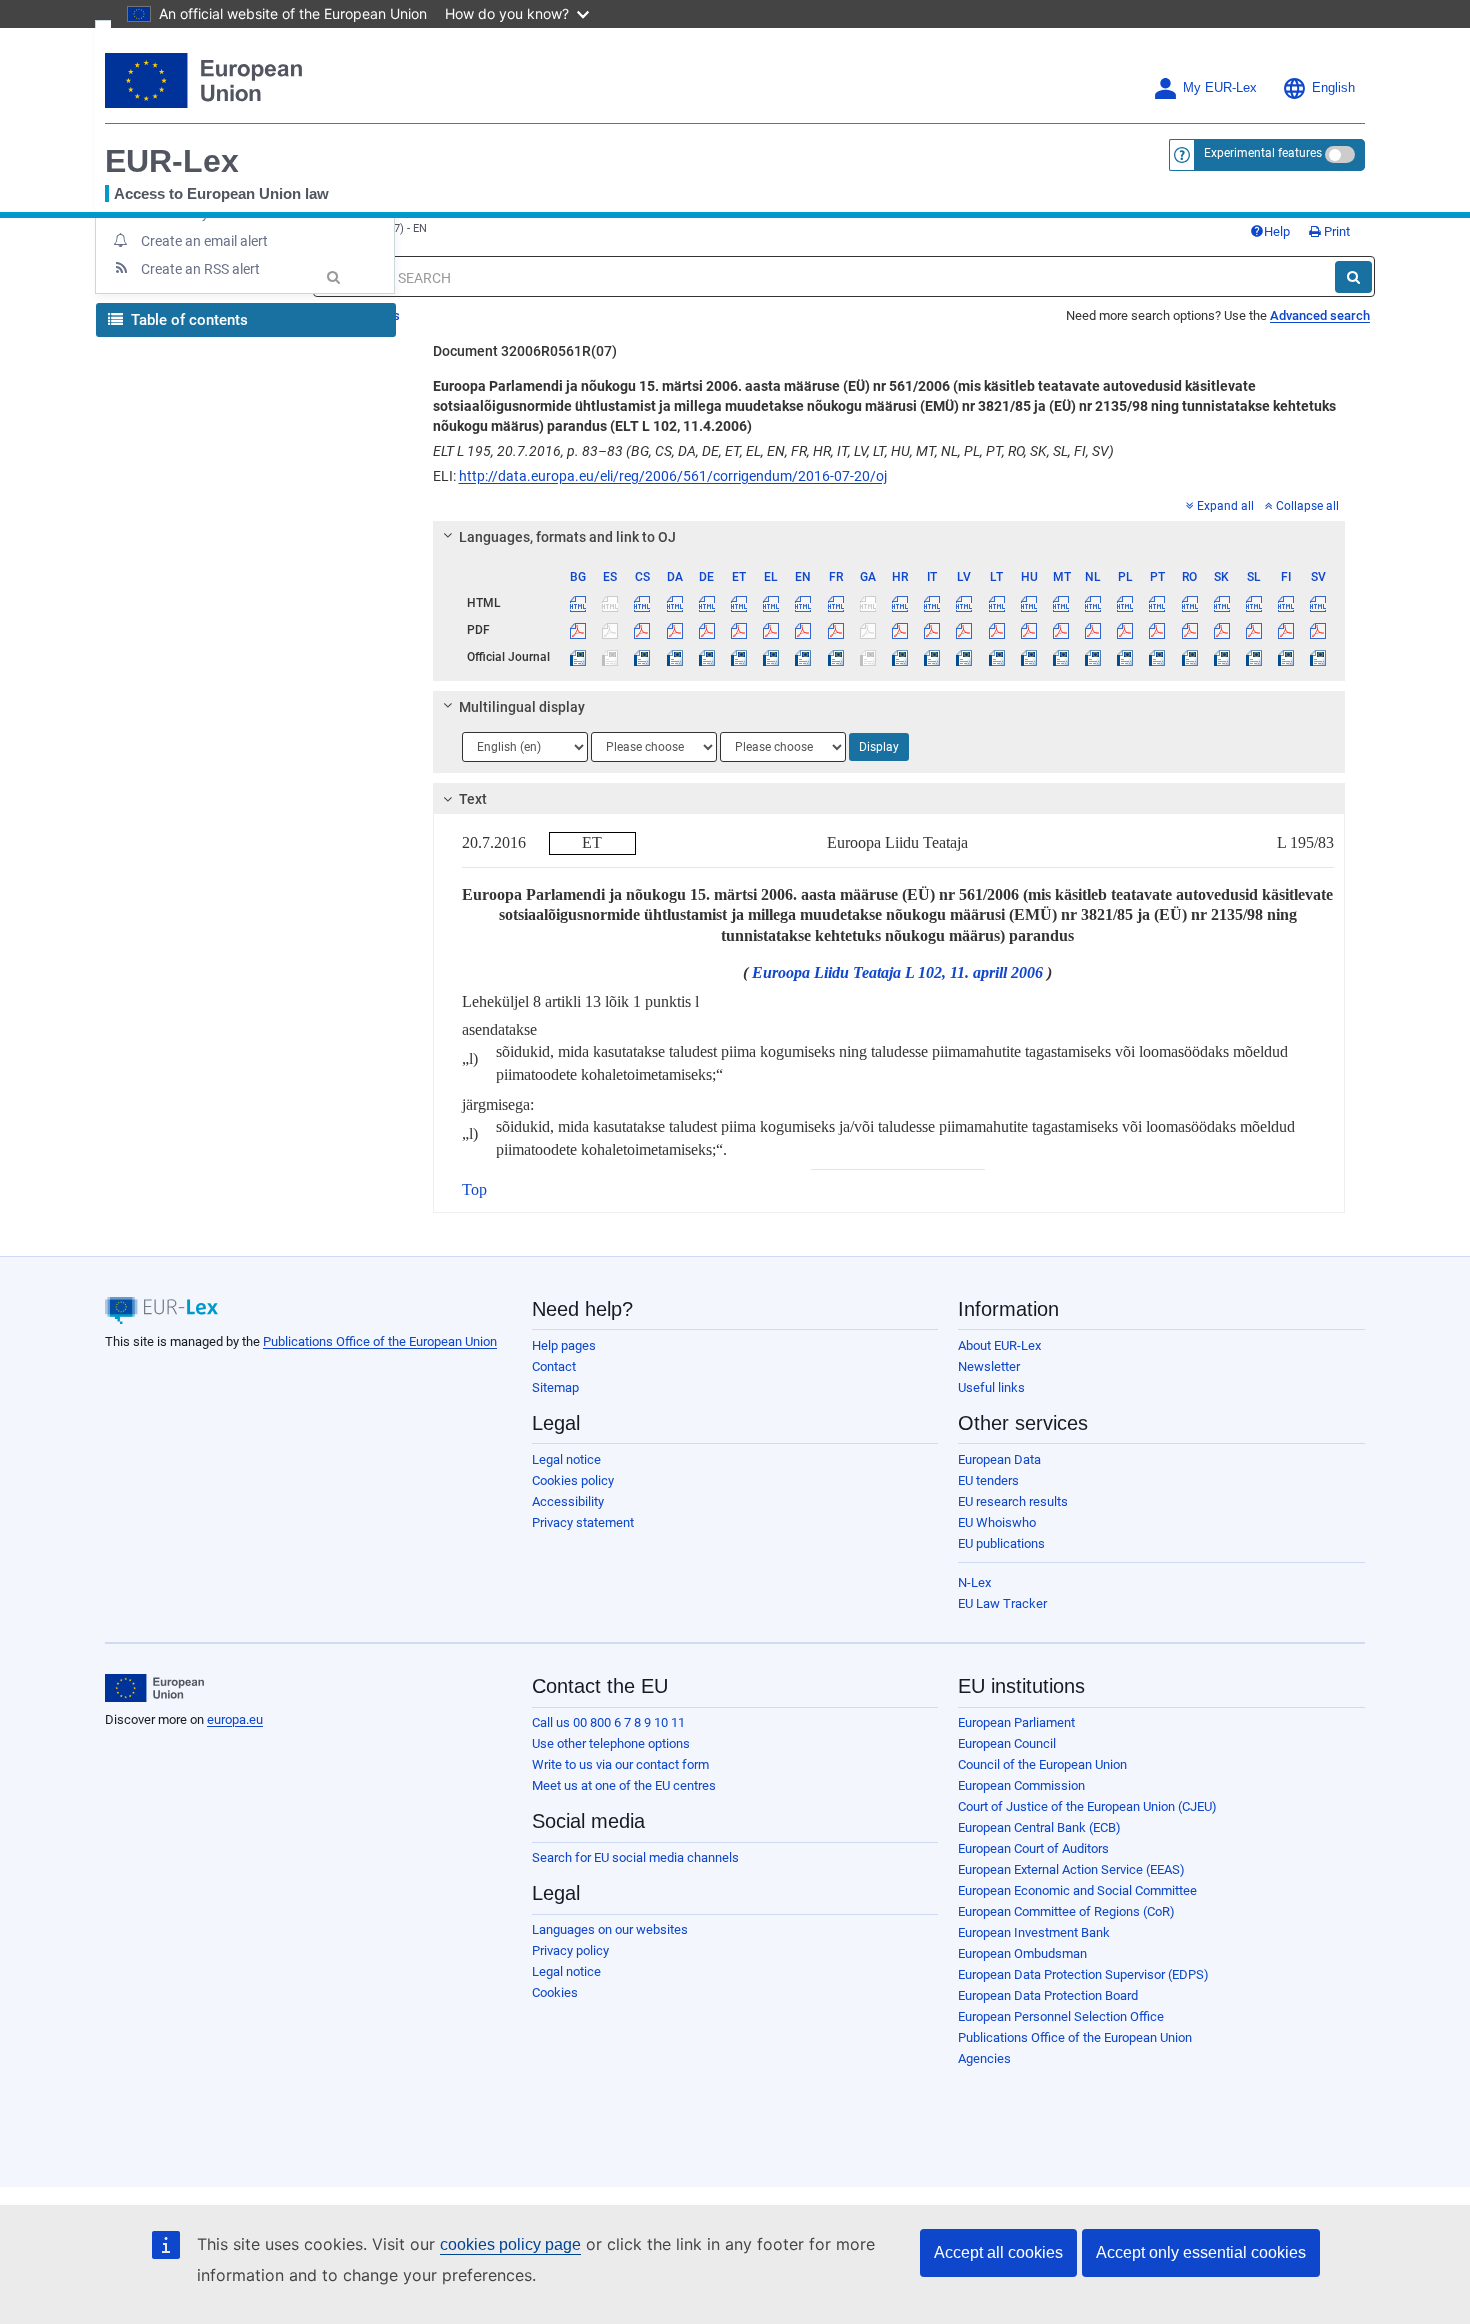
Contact (554, 1366)
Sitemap (555, 1387)
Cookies (555, 1992)
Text (473, 799)
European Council (1007, 1743)
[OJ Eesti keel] (738, 657)
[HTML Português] (1157, 603)
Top (474, 1189)
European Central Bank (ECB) (1039, 1827)
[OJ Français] (835, 657)
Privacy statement (583, 1522)
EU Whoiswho (997, 1522)
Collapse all (1307, 506)
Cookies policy (573, 1480)
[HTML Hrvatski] (899, 603)
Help (1277, 231)
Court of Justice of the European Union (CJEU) (1087, 1806)
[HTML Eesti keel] (738, 603)
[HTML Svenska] (1318, 603)
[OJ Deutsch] (706, 657)
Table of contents (187, 320)
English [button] (1333, 88)
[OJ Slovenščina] (1253, 657)
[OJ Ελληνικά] (771, 657)
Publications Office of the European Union (380, 1341)
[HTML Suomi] (1286, 603)
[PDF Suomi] (1286, 630)
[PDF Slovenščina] (1253, 630)
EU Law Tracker (1002, 1603)
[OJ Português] (1157, 657)
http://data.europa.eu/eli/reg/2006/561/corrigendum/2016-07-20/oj (673, 476)
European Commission (1021, 1785)
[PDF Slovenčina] (1221, 630)
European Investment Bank (1034, 1932)
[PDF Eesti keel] (738, 630)
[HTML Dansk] (674, 603)
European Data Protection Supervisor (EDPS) (1083, 1974)
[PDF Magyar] (1028, 630)
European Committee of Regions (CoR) (1066, 1911)
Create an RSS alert (200, 269)
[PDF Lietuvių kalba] (996, 630)
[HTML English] (803, 603)
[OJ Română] (1189, 657)
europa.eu (235, 1719)
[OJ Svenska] (1318, 657)
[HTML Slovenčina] (1221, 603)
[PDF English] (803, 630)
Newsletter (989, 1366)
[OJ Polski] (1125, 657)
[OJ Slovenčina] (1221, 657)
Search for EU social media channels (635, 1857)
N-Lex (974, 1582)
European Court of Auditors (1033, 1848)
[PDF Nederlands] (1093, 630)
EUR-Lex (172, 161)
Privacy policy (570, 1950)
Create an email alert (204, 241)
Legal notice (566, 1459)
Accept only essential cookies (1201, 2252)
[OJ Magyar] (1028, 657)
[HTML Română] (1189, 603)
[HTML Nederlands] (1093, 603)
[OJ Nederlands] (1093, 657)
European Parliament (1016, 1722)
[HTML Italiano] (932, 603)
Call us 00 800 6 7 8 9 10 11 (608, 1722)
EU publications (1001, 1543)
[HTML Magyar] (1028, 603)
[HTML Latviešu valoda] (964, 603)
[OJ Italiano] (932, 657)
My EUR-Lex (1220, 88)
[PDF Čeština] (642, 630)
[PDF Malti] (1060, 630)
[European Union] (154, 1688)
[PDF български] (578, 630)
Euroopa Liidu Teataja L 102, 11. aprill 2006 (897, 972)
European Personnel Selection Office (1061, 2016)
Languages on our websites (610, 1929)
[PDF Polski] (1125, 630)
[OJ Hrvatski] (899, 657)
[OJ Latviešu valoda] (964, 657)
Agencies (984, 2058)
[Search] (1353, 277)
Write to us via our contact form (620, 1764)
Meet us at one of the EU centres (624, 1785)
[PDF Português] (1157, 630)
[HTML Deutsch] (706, 603)
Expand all (1225, 506)
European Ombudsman (1022, 1953)
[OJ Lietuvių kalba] (996, 657)
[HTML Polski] (1125, 603)
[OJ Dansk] (674, 657)
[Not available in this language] (610, 603)
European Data (999, 1459)
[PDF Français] (835, 630)
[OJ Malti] (1060, 657)
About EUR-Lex (999, 1345)
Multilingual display (522, 707)
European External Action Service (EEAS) (1071, 1869)
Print (1335, 231)
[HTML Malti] (1060, 603)
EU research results (1013, 1501)
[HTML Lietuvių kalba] (996, 603)
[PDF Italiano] (932, 630)
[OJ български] (578, 657)
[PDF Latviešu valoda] (964, 630)
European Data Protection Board (1048, 1995)
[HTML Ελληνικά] (771, 603)
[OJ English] (803, 657)
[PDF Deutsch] (706, 630)
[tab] (889, 537)
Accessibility (568, 1501)
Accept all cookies (998, 2252)
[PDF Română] (1189, 630)
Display (879, 747)
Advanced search (1320, 315)
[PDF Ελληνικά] (771, 630)
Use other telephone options (611, 1743)
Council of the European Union (1042, 1764)
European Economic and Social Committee (1077, 1890)
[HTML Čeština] (642, 603)
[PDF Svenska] (1318, 630)
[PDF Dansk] (674, 630)
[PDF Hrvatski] (899, 630)
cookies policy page (510, 2244)
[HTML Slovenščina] (1253, 603)
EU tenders (988, 1480)
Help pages (564, 1345)
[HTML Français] (835, 603)
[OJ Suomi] (1286, 657)
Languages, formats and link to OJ (567, 537)
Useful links (991, 1387)
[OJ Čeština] (642, 657)
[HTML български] (578, 603)
